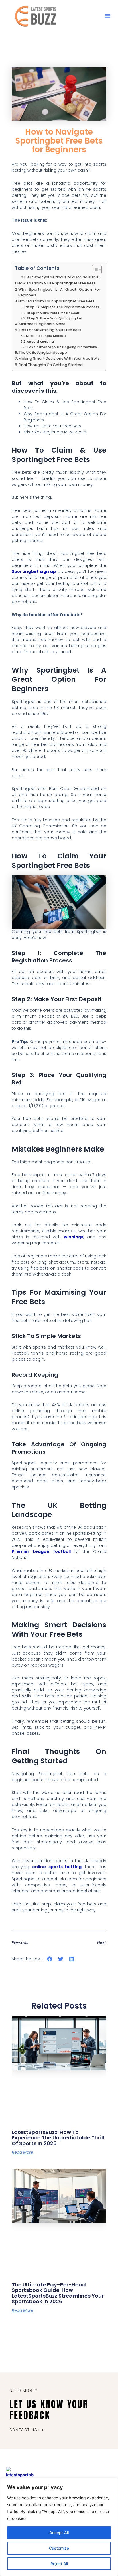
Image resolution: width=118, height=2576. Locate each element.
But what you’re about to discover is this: (63, 277)
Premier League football (41, 1551)
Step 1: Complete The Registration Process (63, 307)
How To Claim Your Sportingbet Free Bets (56, 301)
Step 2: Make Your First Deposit (53, 313)
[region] (59, 2527)
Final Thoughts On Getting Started (51, 365)
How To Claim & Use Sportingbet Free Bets (56, 283)
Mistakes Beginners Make (42, 324)
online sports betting (57, 1867)
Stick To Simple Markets (46, 336)
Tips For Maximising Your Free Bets (50, 330)
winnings (74, 1237)
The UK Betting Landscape (43, 352)
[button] (108, 16)
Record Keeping (40, 341)
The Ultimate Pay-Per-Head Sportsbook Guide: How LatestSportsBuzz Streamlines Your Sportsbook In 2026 (58, 2293)
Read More (22, 2152)
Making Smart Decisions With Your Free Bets (59, 358)
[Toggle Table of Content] (94, 270)
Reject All (59, 2564)
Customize (59, 2548)
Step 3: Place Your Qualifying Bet (55, 318)
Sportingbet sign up (34, 571)
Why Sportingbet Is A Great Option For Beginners (59, 292)
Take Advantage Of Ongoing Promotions (62, 347)
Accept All (59, 2533)
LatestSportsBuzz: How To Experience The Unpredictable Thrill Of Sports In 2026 (58, 2138)
